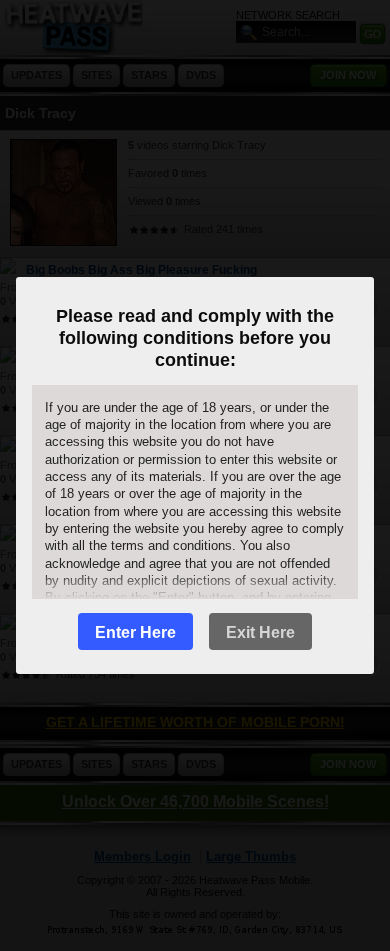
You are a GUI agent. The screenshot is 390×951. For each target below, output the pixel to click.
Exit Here (260, 632)
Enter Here (135, 632)
